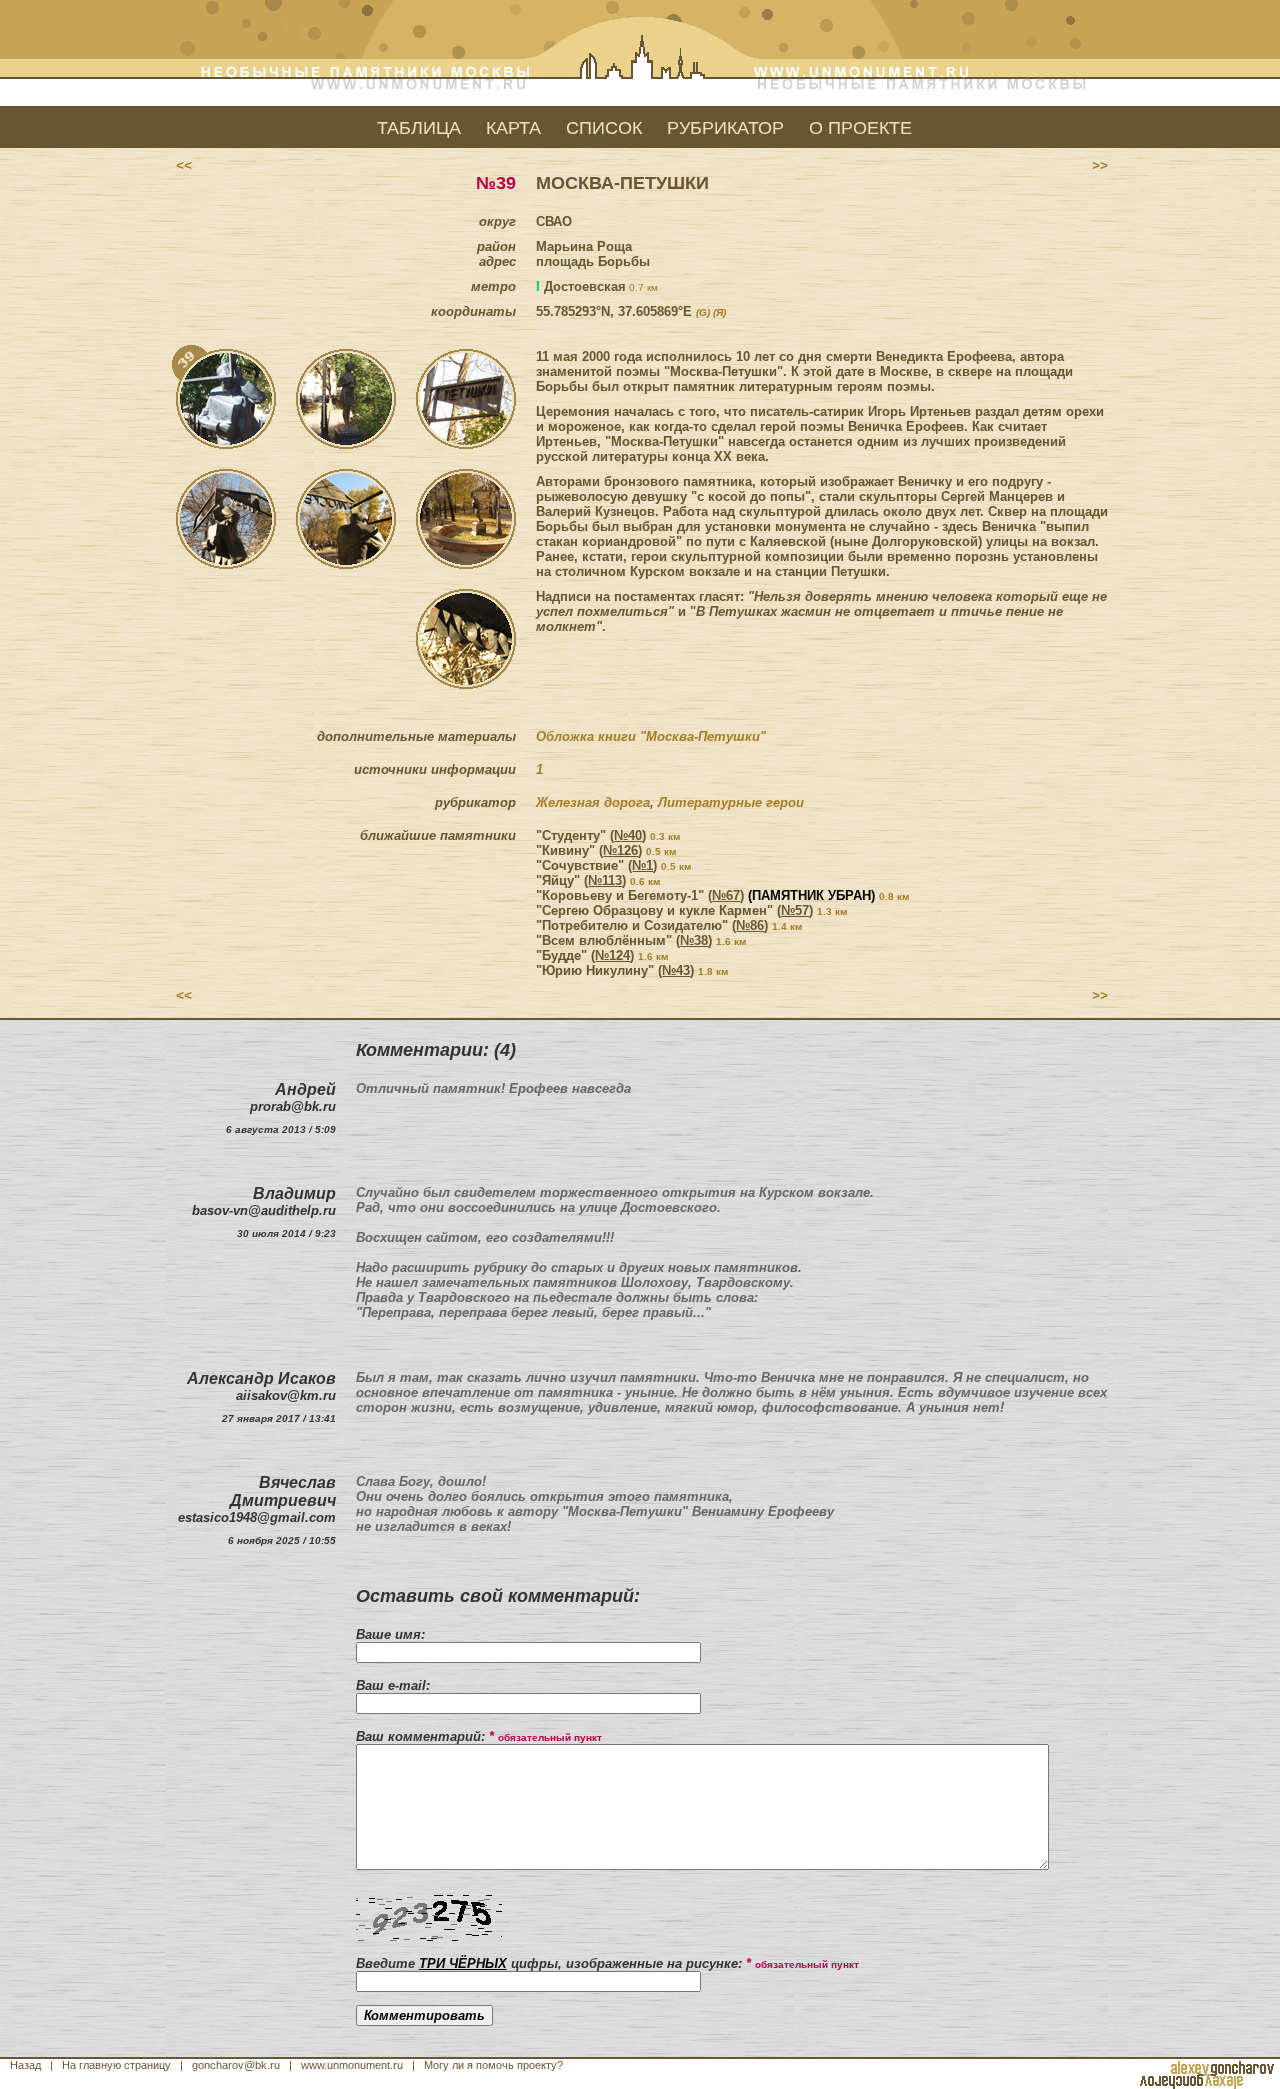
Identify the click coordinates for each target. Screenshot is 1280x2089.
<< (184, 165)
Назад (25, 2065)
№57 (795, 910)
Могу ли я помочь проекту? (493, 2065)
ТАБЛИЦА (419, 128)
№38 (694, 940)
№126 (620, 850)
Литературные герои (731, 802)
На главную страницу (116, 2065)
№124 (612, 955)
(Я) (719, 312)
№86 (750, 925)
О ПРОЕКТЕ (860, 128)
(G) (703, 312)
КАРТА (513, 128)
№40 (628, 835)
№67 (726, 895)
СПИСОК (604, 128)
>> (1100, 165)
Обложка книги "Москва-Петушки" (651, 736)
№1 (642, 865)
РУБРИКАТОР (725, 128)
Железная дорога (593, 802)
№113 (605, 880)
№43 (676, 970)
